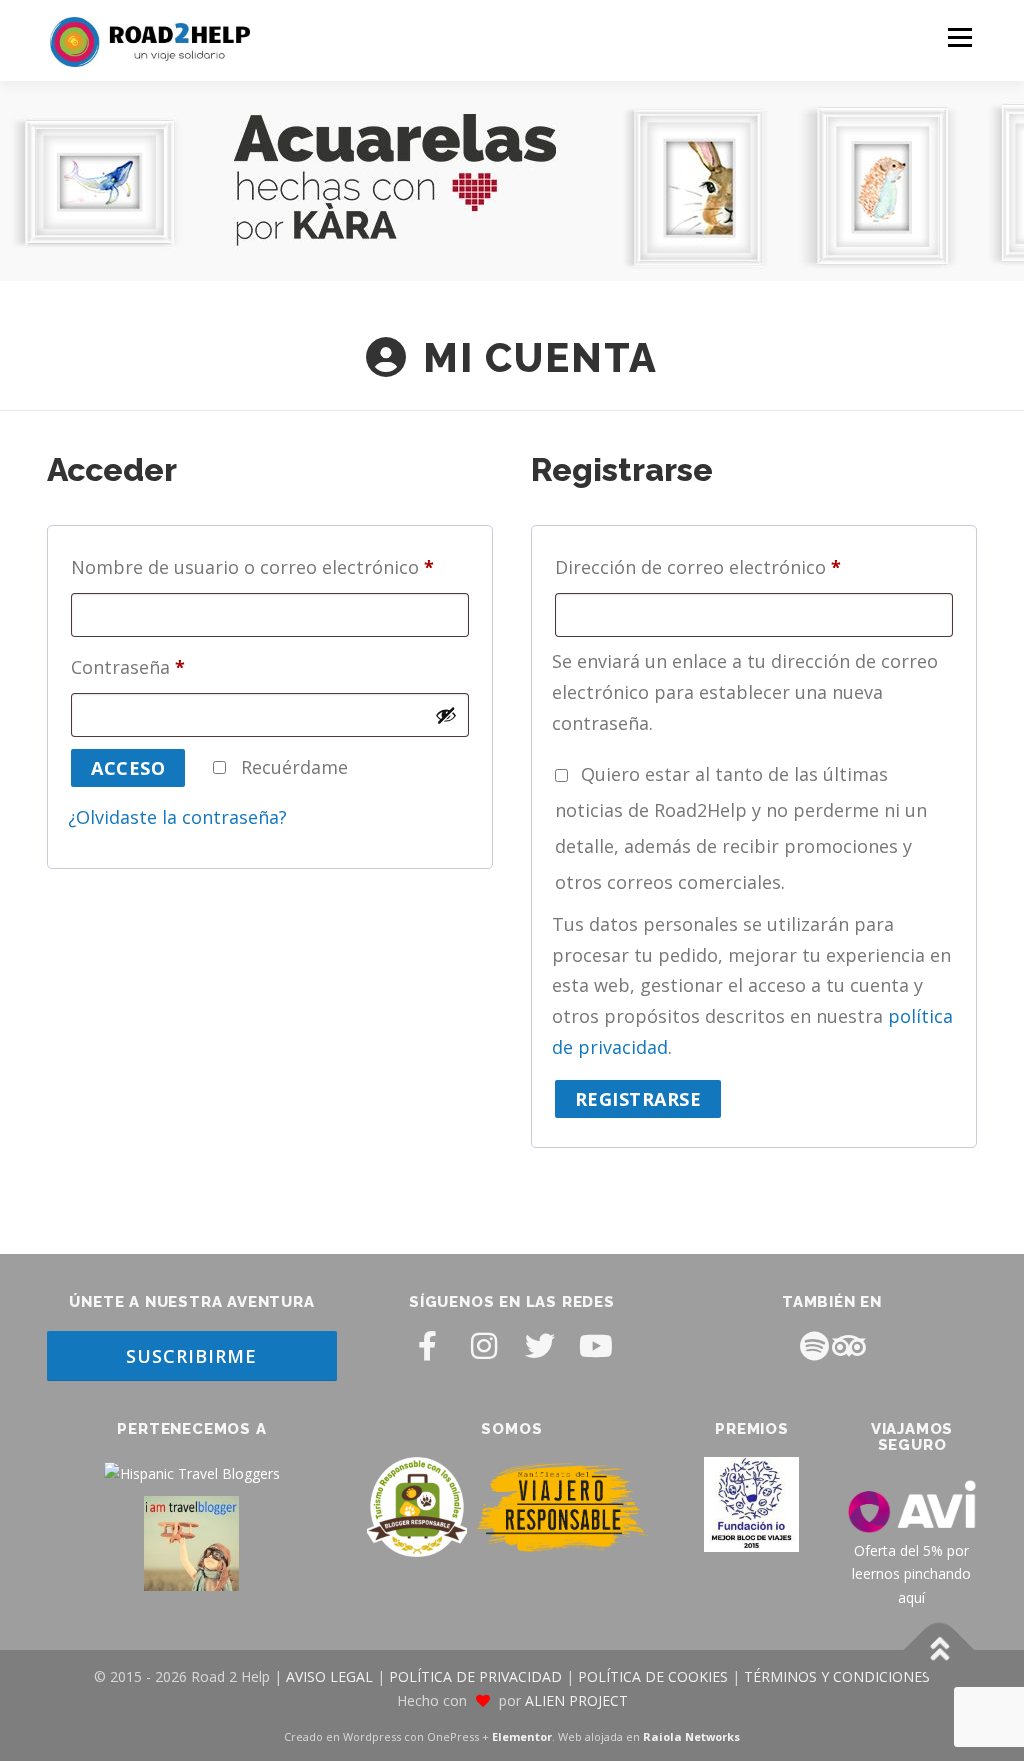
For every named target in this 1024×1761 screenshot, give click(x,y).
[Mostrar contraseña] (446, 715)
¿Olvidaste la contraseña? (177, 817)
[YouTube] (596, 1346)
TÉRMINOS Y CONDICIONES (837, 1676)
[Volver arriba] (939, 1650)
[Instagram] (484, 1346)
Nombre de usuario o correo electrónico (259, 564)
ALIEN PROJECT (576, 1700)
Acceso (128, 768)
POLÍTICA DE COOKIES (653, 1676)
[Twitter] (540, 1346)
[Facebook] (428, 1346)
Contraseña (134, 664)
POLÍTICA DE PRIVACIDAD (475, 1676)
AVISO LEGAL (329, 1676)
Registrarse (638, 1099)
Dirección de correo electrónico (704, 564)
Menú (959, 37)
